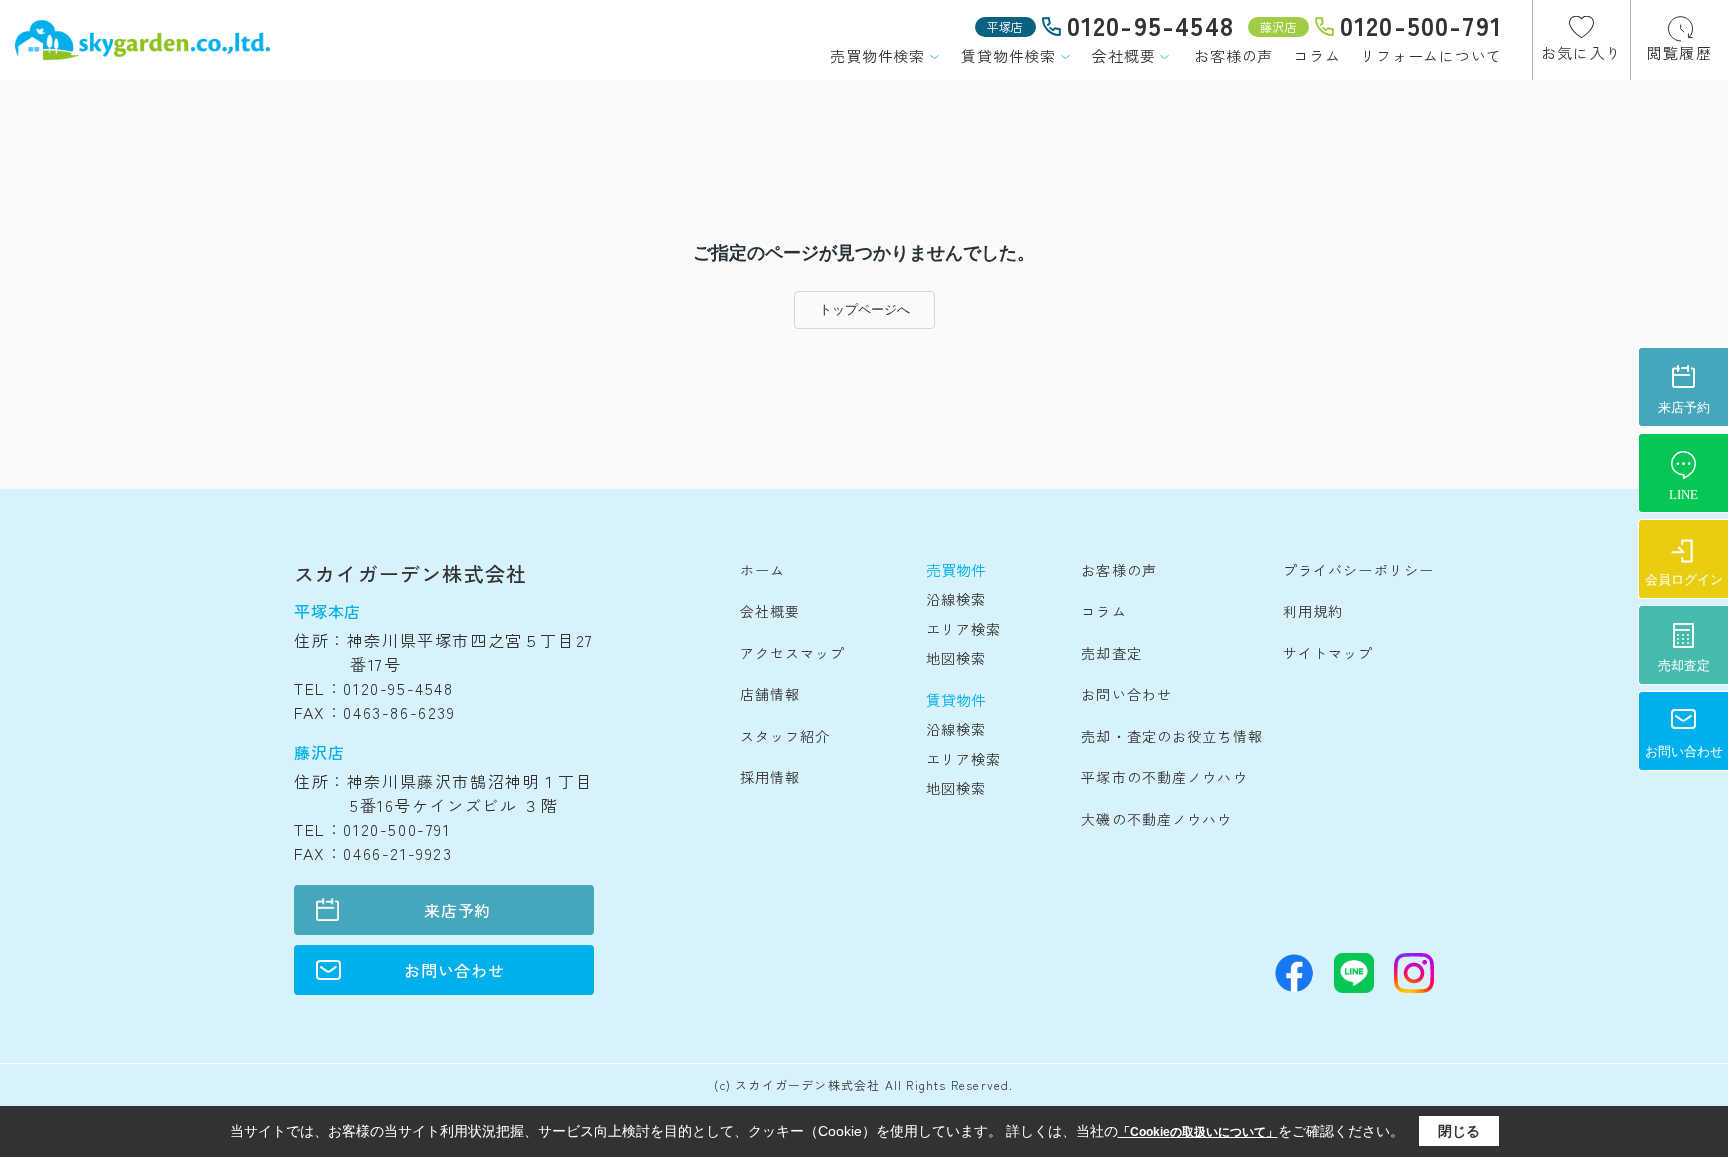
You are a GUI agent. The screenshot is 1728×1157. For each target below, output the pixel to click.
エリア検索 (964, 629)
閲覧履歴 (1679, 52)
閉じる (1459, 1131)
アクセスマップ (793, 653)
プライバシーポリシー (1358, 570)
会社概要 (1123, 55)
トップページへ (864, 309)
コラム (1316, 55)
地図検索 (956, 658)
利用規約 (1313, 611)
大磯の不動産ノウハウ (1156, 819)
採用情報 (770, 777)
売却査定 (1111, 653)
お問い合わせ (454, 970)
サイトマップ (1328, 653)
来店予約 (457, 910)
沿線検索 (956, 599)
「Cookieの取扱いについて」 (1198, 1132)
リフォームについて (1431, 55)
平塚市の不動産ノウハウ (1164, 777)
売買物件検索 (877, 55)
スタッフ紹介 (785, 736)
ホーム (762, 570)
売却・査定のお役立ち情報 (1171, 736)
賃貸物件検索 (1008, 55)
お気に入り (1581, 52)
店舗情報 (770, 694)
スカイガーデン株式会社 (410, 573)
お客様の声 (1233, 55)
